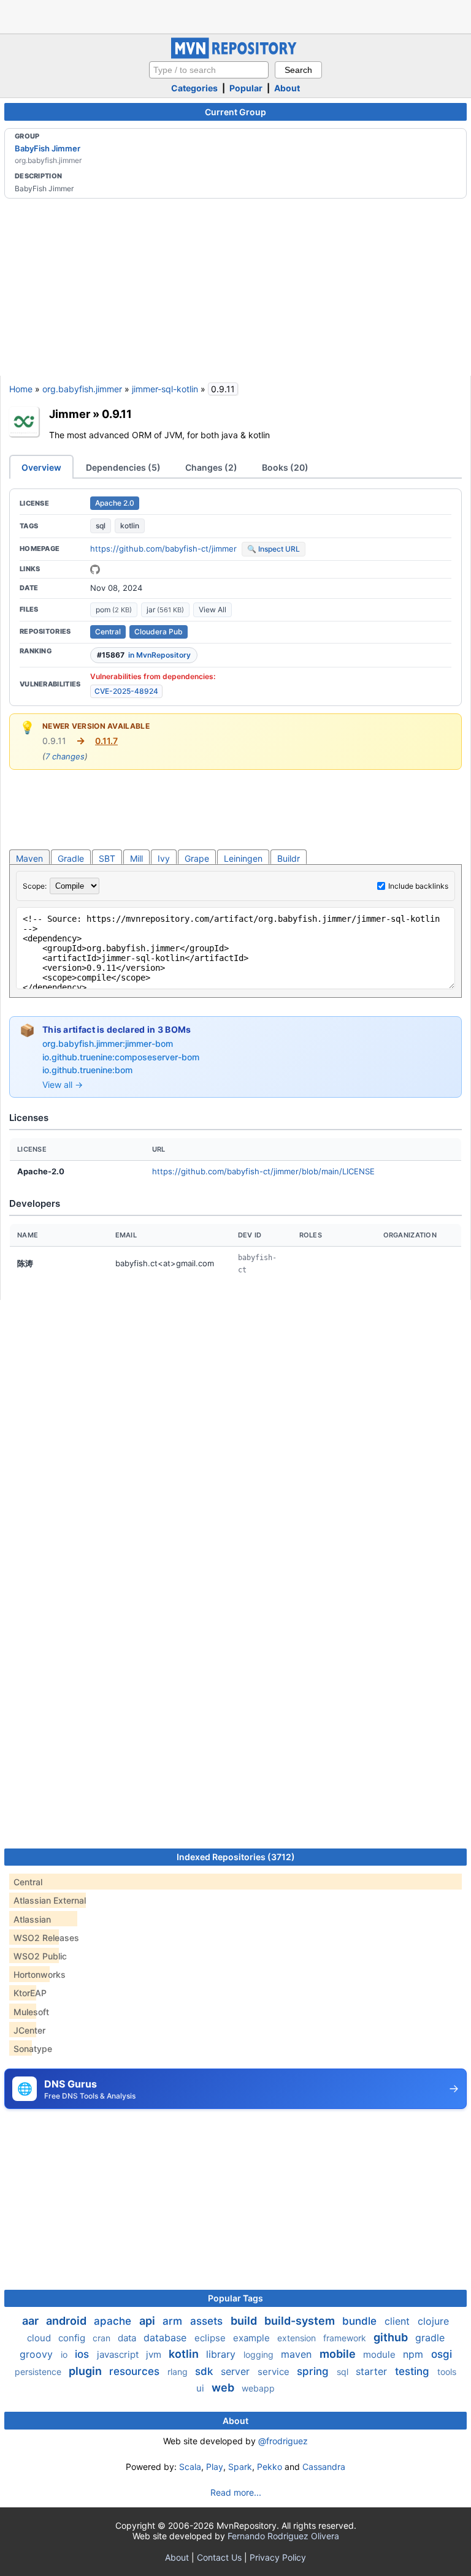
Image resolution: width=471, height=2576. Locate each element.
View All (213, 610)
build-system (301, 2321)
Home (21, 389)
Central (108, 632)
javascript (119, 2354)
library (222, 2354)
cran (103, 2338)
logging (260, 2354)
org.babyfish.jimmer (82, 389)
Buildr (289, 858)
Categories (194, 88)
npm (415, 2354)
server (237, 2371)
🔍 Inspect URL (274, 549)
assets (208, 2321)
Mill (136, 858)
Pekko (270, 2467)
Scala (190, 2467)
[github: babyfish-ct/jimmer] (95, 569)
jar (165, 610)
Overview (41, 467)
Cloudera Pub (159, 632)
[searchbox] (209, 70)
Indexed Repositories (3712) (236, 1857)
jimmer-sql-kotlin (165, 389)
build (245, 2321)
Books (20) (285, 467)
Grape (197, 858)
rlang (179, 2372)
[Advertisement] (235, 15)
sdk (205, 2371)
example (253, 2338)
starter (373, 2371)
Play (215, 2467)
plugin (86, 2371)
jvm (155, 2354)
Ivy (164, 858)
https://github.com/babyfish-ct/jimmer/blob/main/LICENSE (263, 1171)
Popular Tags (235, 2298)
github (392, 2337)
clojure (433, 2321)
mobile (339, 2354)
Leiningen (243, 858)
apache (114, 2321)
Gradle (71, 858)
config (73, 2338)
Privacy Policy (278, 2557)
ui (201, 2388)
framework (346, 2338)
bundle (361, 2321)
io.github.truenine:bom (87, 1070)
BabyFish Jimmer (48, 148)
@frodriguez (283, 2441)
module (381, 2354)
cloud (40, 2338)
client (399, 2321)
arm (174, 2321)
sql (101, 526)
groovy (38, 2354)
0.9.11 (117, 414)
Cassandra (324, 2467)
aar (32, 2321)
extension (298, 2338)
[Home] (235, 55)
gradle (430, 2338)
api (148, 2321)
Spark (240, 2467)
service (275, 2372)
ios (83, 2354)
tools (447, 2372)
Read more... (236, 2492)
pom (114, 610)
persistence (39, 2372)
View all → (63, 1085)
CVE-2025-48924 (126, 691)
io (65, 2354)
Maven (29, 858)
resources (136, 2371)
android (67, 2321)
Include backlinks (418, 886)
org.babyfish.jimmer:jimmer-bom (108, 1043)
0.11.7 (106, 741)
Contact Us (219, 2557)
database (167, 2338)
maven (298, 2354)
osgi (442, 2354)
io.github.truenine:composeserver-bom (121, 1057)
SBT (107, 858)
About (287, 88)
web (224, 2388)
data (128, 2338)
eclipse (211, 2338)
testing (414, 2371)
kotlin (130, 526)
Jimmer (70, 414)
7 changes (65, 756)
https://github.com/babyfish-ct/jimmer (163, 549)
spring (314, 2371)
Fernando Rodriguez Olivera (283, 2536)
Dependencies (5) (123, 467)
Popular (246, 88)
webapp (258, 2388)
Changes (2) (211, 467)
